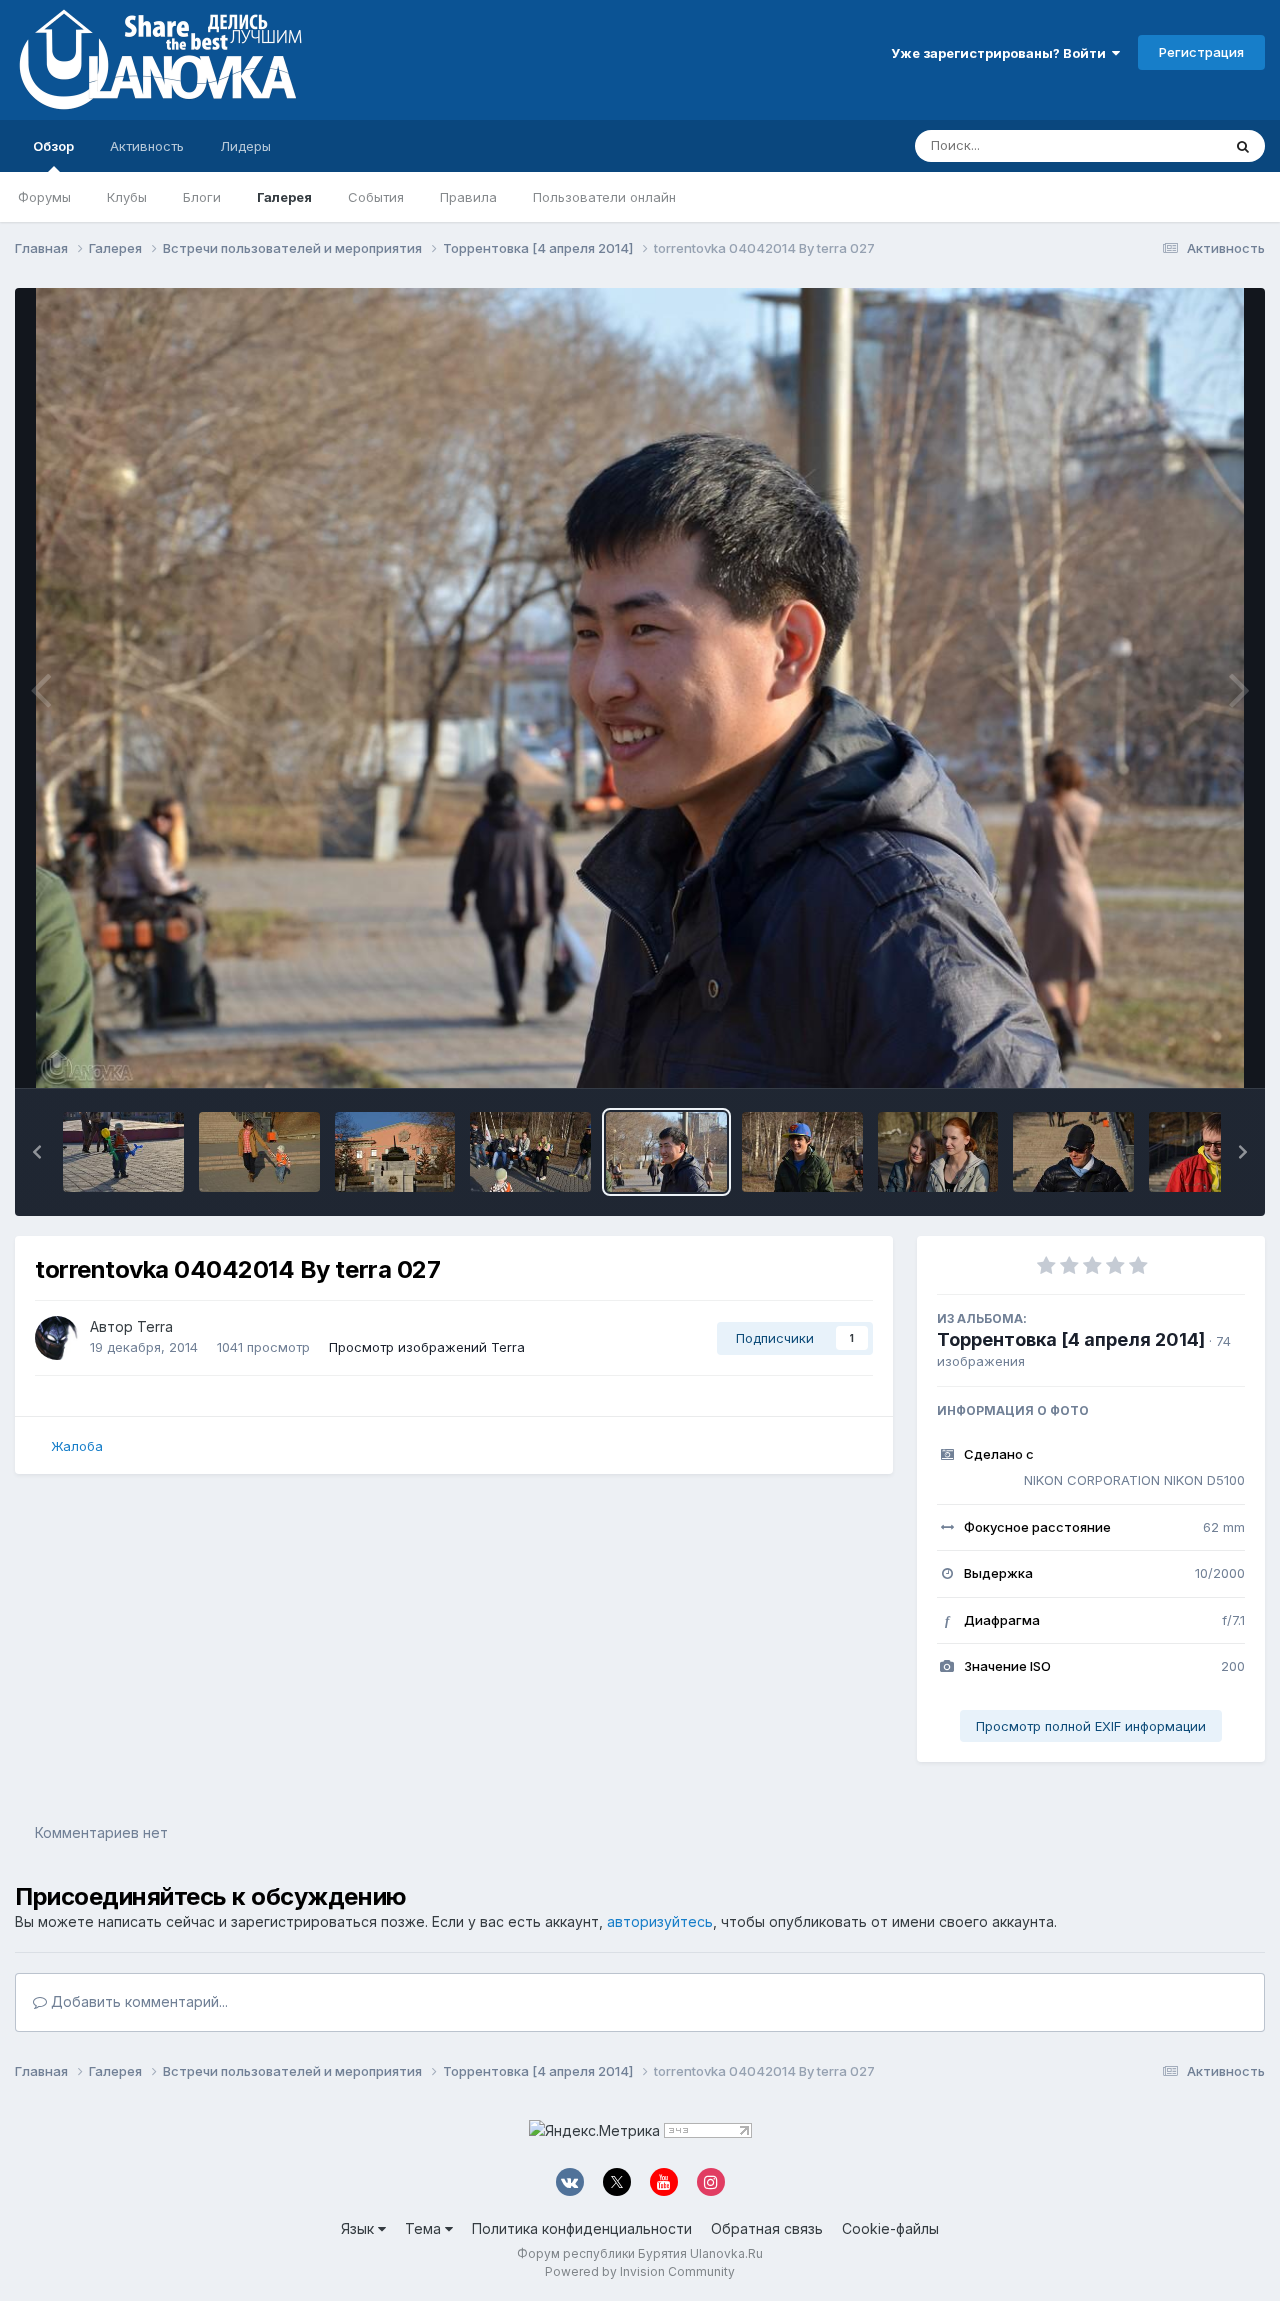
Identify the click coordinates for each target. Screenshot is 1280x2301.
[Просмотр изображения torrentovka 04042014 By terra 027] (666, 1152)
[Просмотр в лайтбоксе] (640, 688)
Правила (468, 197)
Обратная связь (767, 2228)
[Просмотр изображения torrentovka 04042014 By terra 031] (123, 1152)
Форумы (44, 197)
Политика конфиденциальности (582, 2228)
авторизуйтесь (660, 1921)
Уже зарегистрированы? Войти (1001, 53)
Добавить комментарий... (137, 2001)
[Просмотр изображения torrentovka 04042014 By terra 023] (1209, 1152)
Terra (155, 1326)
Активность (147, 146)
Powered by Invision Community (640, 2271)
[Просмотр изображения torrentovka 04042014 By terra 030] (259, 1152)
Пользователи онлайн (604, 197)
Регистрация (1201, 52)
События (376, 197)
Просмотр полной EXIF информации (1091, 1726)
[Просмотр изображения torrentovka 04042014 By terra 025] (938, 1152)
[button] (37, 1152)
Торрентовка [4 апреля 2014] (1071, 1339)
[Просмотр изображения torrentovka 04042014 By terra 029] (395, 1152)
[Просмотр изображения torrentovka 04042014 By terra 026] (802, 1152)
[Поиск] (1243, 146)
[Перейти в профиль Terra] (57, 1338)
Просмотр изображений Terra (427, 1347)
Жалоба (77, 1446)
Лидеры (245, 146)
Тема (425, 2228)
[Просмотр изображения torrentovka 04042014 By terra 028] (530, 1152)
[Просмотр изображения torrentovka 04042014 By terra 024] (1073, 1152)
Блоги (202, 197)
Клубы (127, 197)
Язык (359, 2228)
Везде (1175, 145)
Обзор (53, 146)
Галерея (284, 197)
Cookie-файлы (890, 2228)
